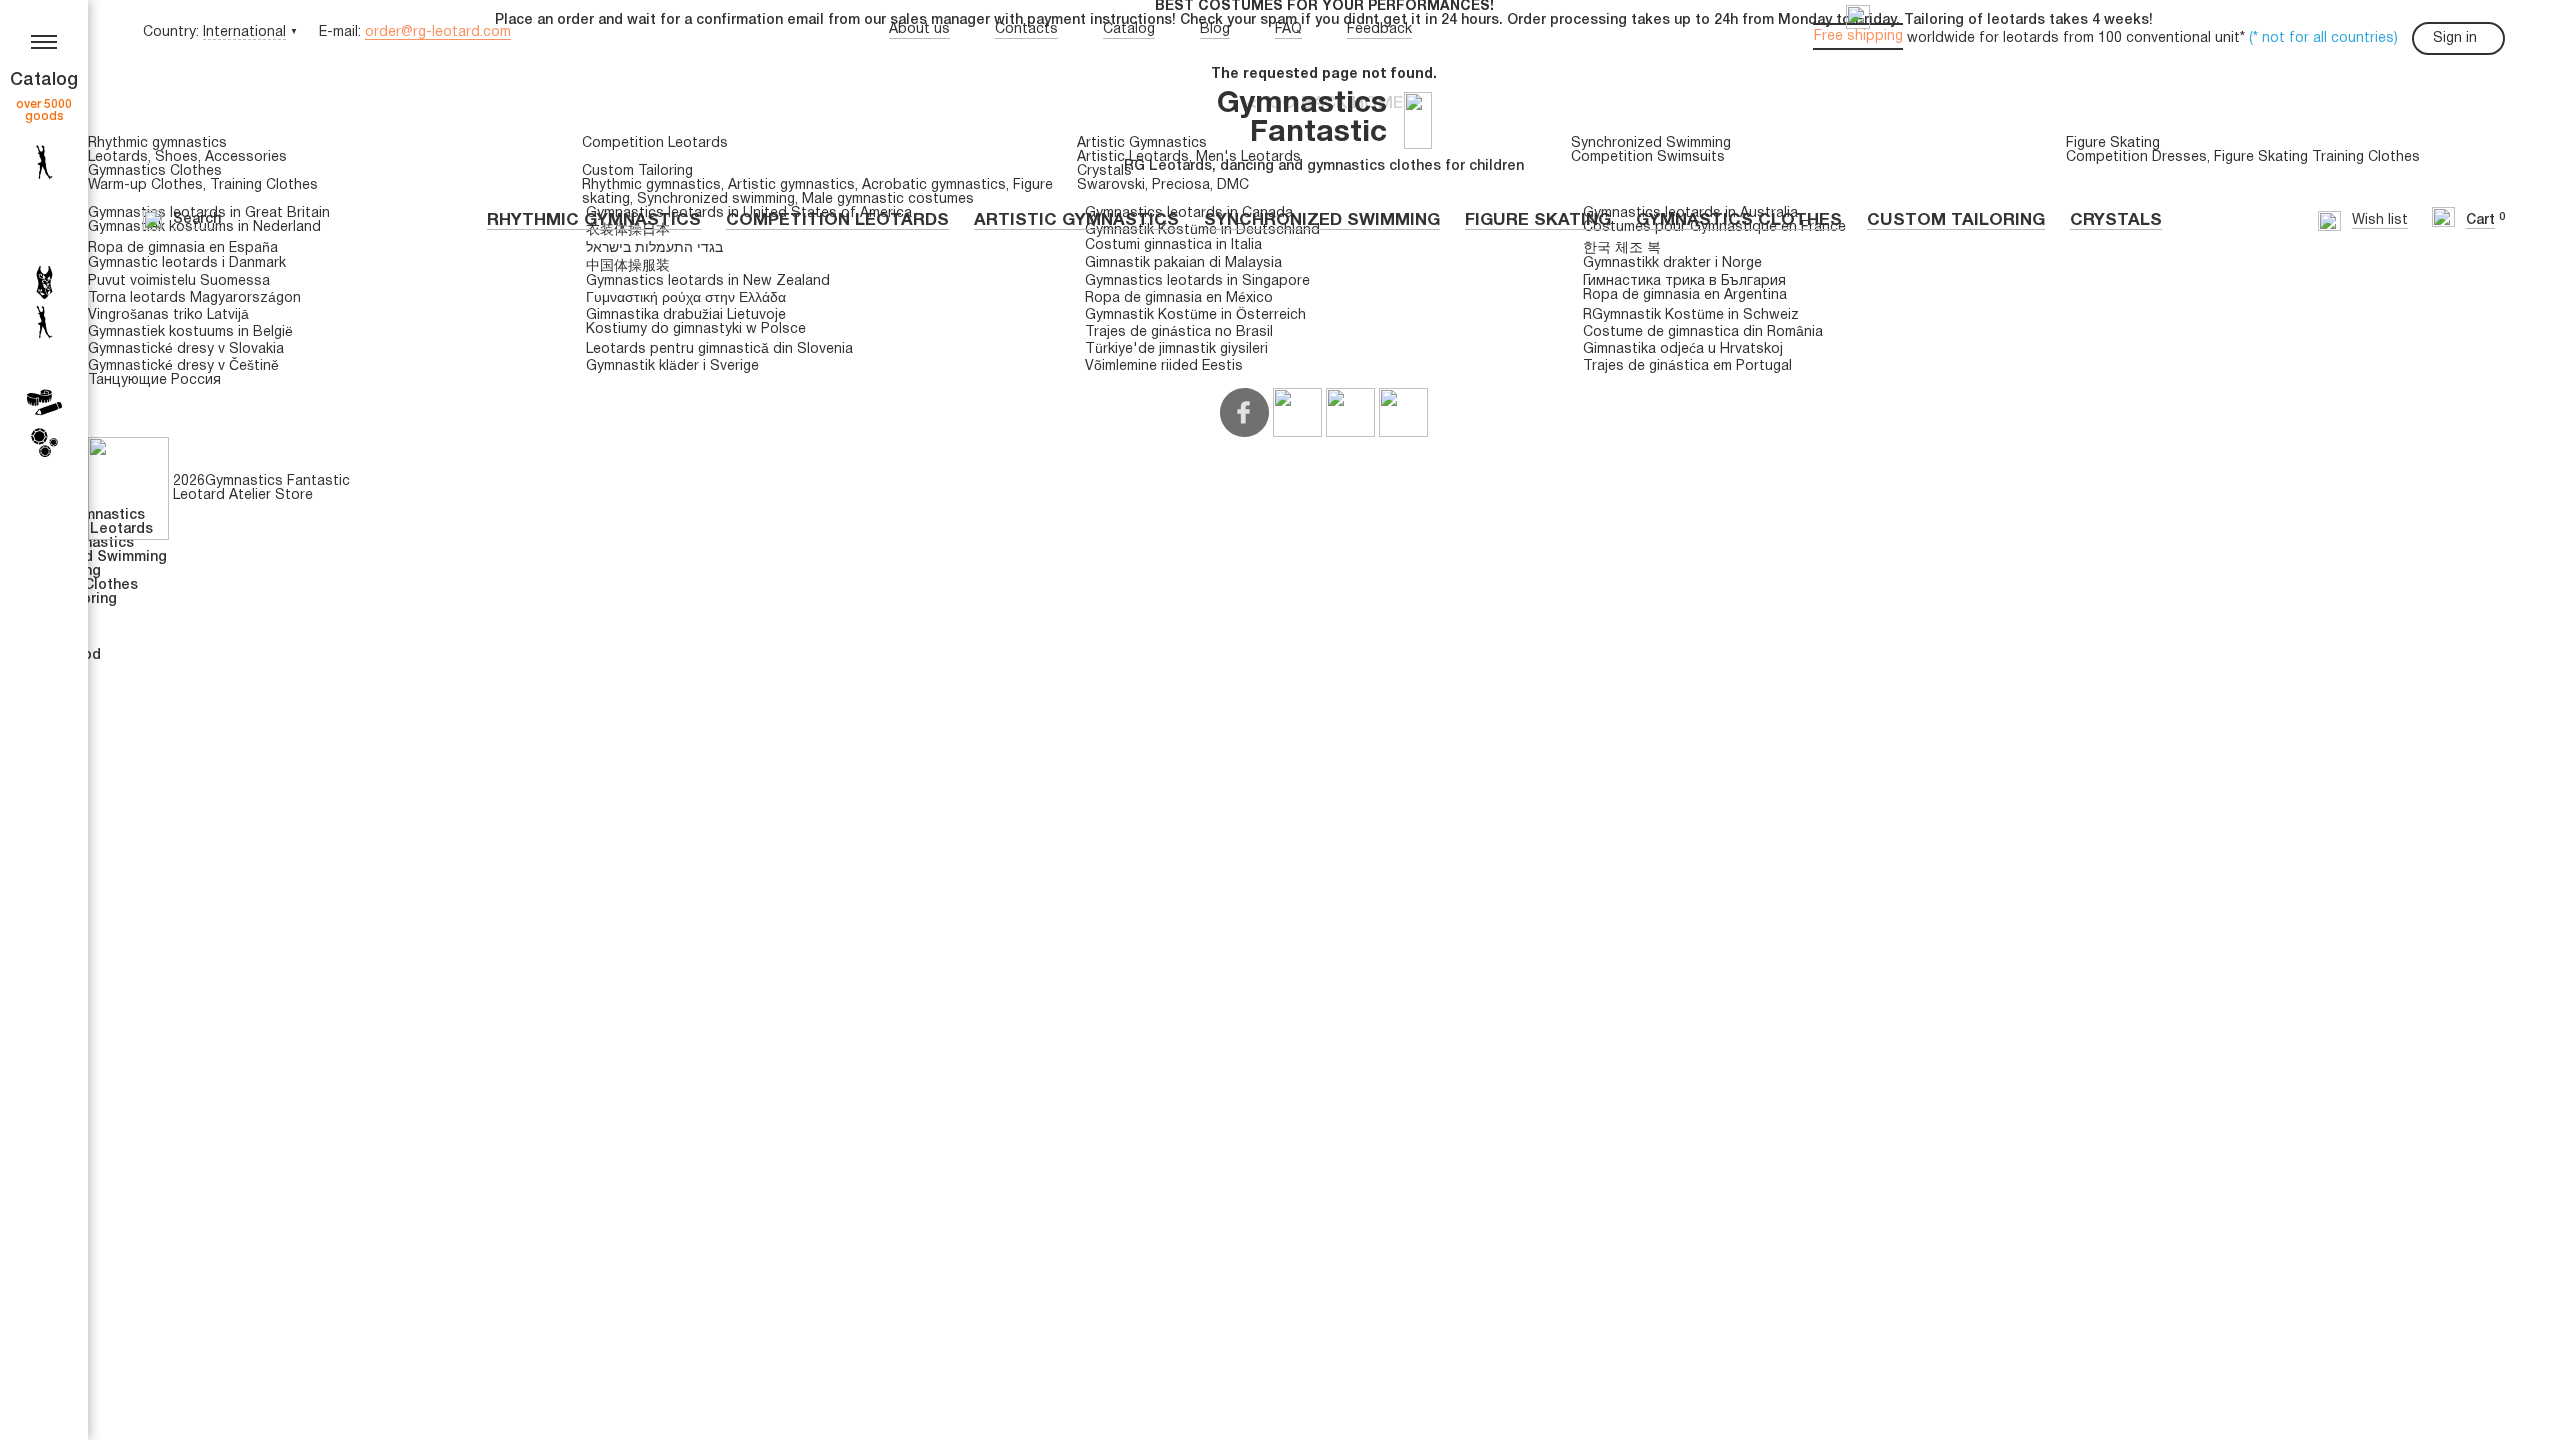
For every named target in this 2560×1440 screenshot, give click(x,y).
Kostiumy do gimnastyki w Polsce (696, 329)
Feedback (1379, 29)
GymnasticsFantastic (1302, 119)
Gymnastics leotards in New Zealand (708, 281)
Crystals (2116, 220)
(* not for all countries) (2323, 38)
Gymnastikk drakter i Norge (1672, 263)
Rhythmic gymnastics (594, 220)
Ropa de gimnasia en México (1179, 298)
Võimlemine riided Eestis (1164, 366)
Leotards (118, 157)
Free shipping (1858, 36)
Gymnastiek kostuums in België (190, 332)
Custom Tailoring (1956, 220)
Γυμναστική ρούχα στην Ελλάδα (686, 298)
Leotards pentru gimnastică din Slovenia (719, 349)
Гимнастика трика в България (1684, 281)
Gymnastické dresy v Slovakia (186, 349)
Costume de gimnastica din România (1703, 332)
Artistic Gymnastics (1076, 220)
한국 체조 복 (1622, 248)
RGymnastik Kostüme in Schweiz (1691, 315)
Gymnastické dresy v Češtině (183, 366)
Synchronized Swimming (1322, 220)
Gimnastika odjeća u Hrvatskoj (1683, 349)
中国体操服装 (628, 266)
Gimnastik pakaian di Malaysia (1183, 263)
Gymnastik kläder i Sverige (672, 366)
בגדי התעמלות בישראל (654, 248)
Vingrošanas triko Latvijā (168, 315)
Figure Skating (1538, 220)
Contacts (1026, 29)
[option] (1324, 14)
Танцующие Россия (154, 380)
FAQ (1288, 29)
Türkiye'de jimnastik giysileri (1176, 349)
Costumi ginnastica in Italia (1173, 245)
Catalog (1129, 29)
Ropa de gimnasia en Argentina (1685, 295)
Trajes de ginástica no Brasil (1179, 332)
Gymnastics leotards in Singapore (1197, 281)
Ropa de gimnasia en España (183, 248)
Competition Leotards (837, 220)
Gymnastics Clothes (1739, 220)
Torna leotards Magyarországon (194, 298)
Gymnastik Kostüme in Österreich (1195, 315)
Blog (1215, 29)
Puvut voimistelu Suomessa (179, 281)
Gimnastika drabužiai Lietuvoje (686, 315)
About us (919, 29)
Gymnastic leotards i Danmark (187, 263)
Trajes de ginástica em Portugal (1687, 366)
